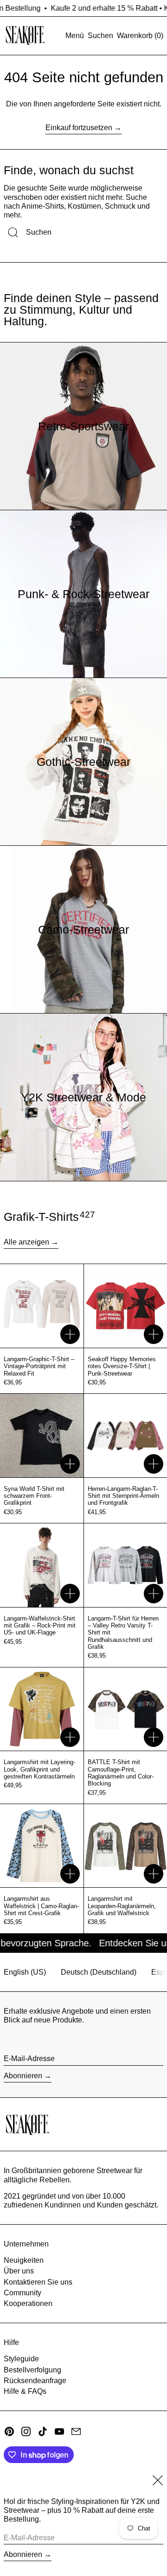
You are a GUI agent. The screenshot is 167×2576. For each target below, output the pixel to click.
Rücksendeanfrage (35, 2381)
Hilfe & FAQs (25, 2391)
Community (22, 2293)
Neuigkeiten (24, 2260)
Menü (75, 36)
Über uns (19, 2271)
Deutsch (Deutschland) (99, 1972)
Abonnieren (23, 2076)
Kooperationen (28, 2303)
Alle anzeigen (26, 1242)
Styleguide (21, 2359)
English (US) (25, 1972)
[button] (100, 36)
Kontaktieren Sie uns (38, 2282)
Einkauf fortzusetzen (79, 128)
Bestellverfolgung (32, 2370)
